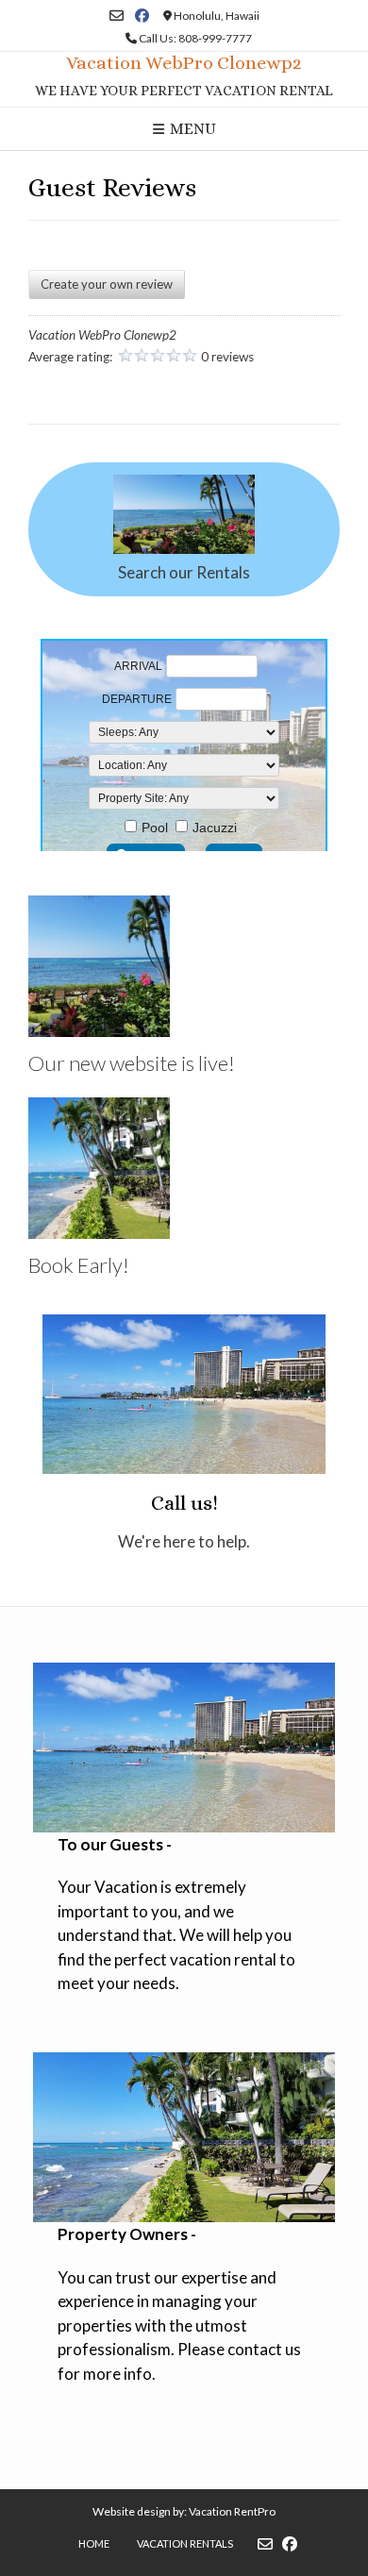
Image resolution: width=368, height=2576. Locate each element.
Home (94, 2543)
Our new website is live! (132, 1063)
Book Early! (79, 1265)
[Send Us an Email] (117, 16)
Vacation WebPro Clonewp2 (184, 63)
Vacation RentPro (232, 2511)
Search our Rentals (184, 572)
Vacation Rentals (185, 2543)
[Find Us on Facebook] (142, 16)
